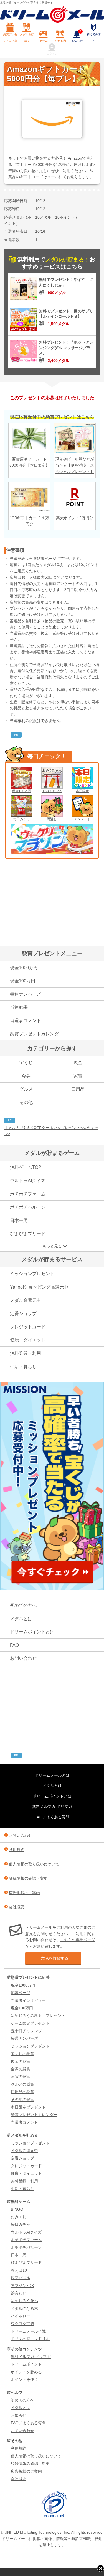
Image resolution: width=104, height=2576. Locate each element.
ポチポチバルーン (28, 1207)
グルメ (26, 1089)
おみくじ (19, 2217)
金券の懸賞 (21, 2069)
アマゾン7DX (22, 2286)
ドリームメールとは (52, 1775)
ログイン (52, 54)
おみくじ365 (52, 791)
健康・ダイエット (28, 1340)
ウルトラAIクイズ (28, 1181)
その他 (26, 1102)
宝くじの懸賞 (22, 2054)
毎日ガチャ (22, 819)
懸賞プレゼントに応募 (10, 37)
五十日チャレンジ (26, 2031)
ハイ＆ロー (21, 2316)
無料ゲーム (21, 2202)
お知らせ (77, 36)
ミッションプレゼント (32, 1274)
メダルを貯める (27, 37)
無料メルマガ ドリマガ (52, 1806)
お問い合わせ (23, 1658)
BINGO (17, 2209)
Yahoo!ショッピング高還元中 (39, 1287)
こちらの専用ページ (78, 1940)
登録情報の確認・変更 (28, 1878)
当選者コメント (26, 1021)
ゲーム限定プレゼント (30, 2023)
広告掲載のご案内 (24, 1893)
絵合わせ (19, 2293)
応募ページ (21, 1993)
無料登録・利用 (26, 1353)
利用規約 (17, 1850)
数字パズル (21, 2278)
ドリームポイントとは (32, 1632)
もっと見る (52, 1246)
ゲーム (44, 41)
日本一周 (19, 1220)
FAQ (14, 1645)
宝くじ (26, 1063)
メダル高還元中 (26, 1300)
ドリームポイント (26, 2364)
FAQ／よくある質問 (52, 1817)
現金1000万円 (24, 968)
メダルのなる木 (24, 2308)
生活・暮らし (23, 1367)
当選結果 (19, 1007)
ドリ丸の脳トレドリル (30, 2339)
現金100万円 (21, 791)
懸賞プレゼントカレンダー (37, 1034)
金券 (26, 1076)
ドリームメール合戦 (28, 2331)
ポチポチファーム (28, 1194)
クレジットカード (28, 1327)
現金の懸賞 (21, 2061)
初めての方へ (94, 37)
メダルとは (21, 1619)
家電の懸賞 (21, 2077)
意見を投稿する (55, 1958)
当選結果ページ (43, 559)
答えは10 (19, 2270)
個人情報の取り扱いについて (34, 1864)
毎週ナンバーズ (26, 994)
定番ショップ (23, 1313)
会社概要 (17, 1907)
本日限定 (82, 791)
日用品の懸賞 (22, 2092)
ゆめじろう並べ (24, 2301)
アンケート (82, 819)
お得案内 (60, 41)
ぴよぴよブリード (28, 1234)
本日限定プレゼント (28, 2107)
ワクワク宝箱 (22, 2324)
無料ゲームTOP (26, 1167)
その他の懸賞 (22, 2100)
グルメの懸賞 (22, 2084)
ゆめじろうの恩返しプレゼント (38, 2016)
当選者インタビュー (28, 2000)
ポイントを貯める (26, 2372)
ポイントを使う (24, 2379)
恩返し (52, 819)
